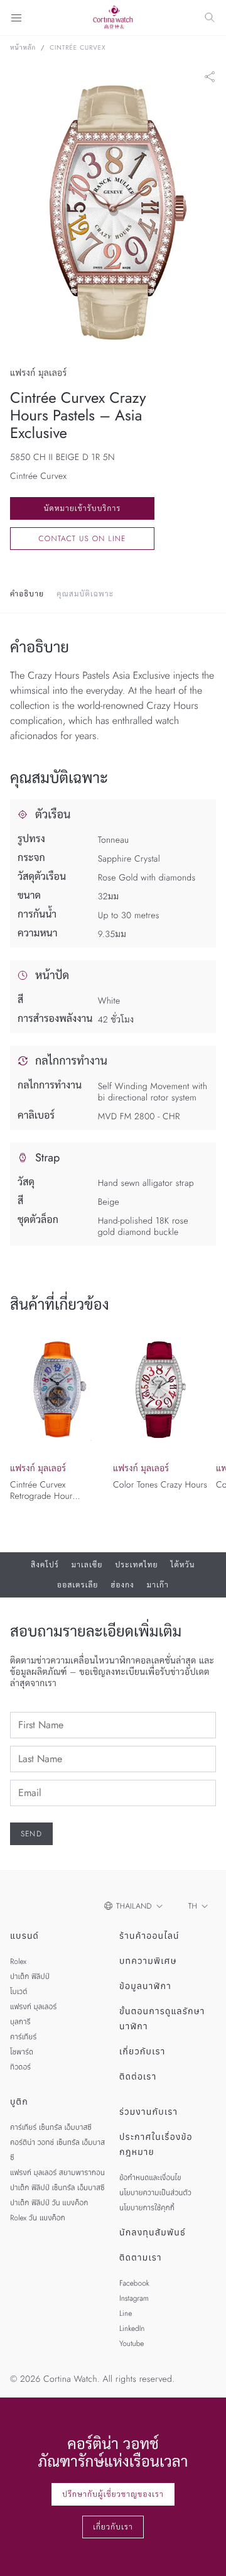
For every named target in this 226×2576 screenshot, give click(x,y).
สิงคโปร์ (45, 1565)
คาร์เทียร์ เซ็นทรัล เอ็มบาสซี (51, 2127)
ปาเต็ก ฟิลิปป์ (30, 1976)
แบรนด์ (24, 1936)
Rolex (18, 1961)
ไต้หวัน (183, 1565)
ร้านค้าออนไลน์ (149, 1936)
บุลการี (20, 2022)
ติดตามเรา (141, 2258)
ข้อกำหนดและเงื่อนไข (150, 2178)
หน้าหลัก (23, 48)
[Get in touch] (202, 2552)
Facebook (134, 2283)
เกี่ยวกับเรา (143, 2052)
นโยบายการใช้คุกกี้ (147, 2208)
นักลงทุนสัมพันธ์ (153, 2233)
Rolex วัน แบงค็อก (38, 2218)
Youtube (132, 2343)
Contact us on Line (82, 539)
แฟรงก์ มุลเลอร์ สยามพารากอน (57, 2173)
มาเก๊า (158, 1585)
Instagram (134, 2298)
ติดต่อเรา (138, 2077)
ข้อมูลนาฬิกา (145, 1987)
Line (126, 2313)
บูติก (19, 2102)
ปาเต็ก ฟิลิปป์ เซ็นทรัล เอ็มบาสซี (57, 2188)
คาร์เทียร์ (23, 2037)
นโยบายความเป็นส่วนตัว (155, 2193)
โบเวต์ (19, 1992)
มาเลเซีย (87, 1565)
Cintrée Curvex (78, 48)
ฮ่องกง (123, 1585)
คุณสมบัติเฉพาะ (85, 594)
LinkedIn (132, 2328)
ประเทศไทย (136, 1565)
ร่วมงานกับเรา (148, 2112)
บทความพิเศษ (148, 1961)
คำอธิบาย (27, 594)
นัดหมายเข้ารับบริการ (83, 508)
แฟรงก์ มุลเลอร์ (33, 2007)
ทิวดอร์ (20, 2067)
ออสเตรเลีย (78, 1585)
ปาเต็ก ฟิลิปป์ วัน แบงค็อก (49, 2203)
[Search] (210, 18)
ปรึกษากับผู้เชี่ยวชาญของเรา (113, 2494)
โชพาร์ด (22, 2052)
